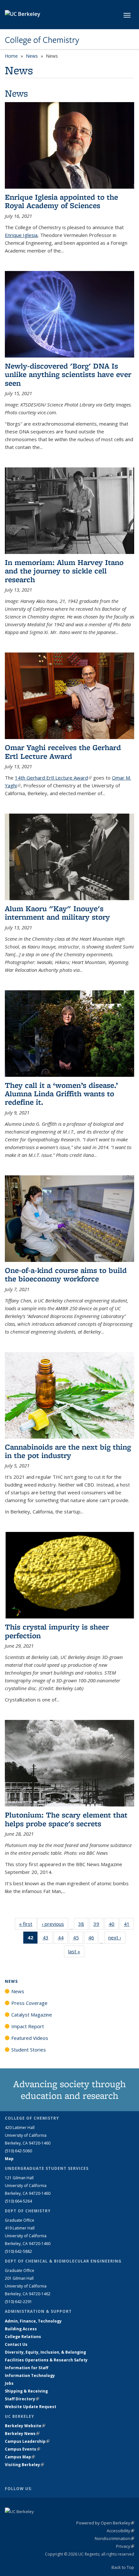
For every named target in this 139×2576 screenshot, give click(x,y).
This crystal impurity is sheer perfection (57, 1631)
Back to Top (123, 2567)
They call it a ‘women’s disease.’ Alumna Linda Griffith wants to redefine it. (61, 1094)
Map (9, 2159)
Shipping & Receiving (26, 2391)
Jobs (9, 2383)
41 (129, 1925)
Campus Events (22, 2449)
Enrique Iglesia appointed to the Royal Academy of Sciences (61, 201)
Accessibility (120, 2531)
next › (117, 1937)
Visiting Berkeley (24, 2465)
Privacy (125, 2546)
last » (76, 1951)
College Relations (23, 2337)
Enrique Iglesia (21, 235)
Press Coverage (29, 2003)
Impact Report (28, 2026)
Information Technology (30, 2376)
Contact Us (16, 2344)
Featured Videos (30, 2038)
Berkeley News (22, 2434)
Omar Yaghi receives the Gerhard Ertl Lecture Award (63, 752)
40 (114, 1925)
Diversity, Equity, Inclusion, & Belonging (45, 2352)
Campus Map (20, 2457)
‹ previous (55, 1924)
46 (93, 1939)
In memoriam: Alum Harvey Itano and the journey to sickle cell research (64, 571)
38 (83, 1925)
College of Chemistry (42, 40)
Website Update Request (31, 2407)
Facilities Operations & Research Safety (46, 2360)
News (32, 56)
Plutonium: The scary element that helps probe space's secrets (66, 1819)
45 (78, 1939)
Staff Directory (22, 2399)
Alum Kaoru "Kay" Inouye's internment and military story (57, 913)
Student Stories (29, 2050)
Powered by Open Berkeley (105, 2523)
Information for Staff (27, 2368)
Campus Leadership (27, 2441)
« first (28, 1924)
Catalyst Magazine (32, 2015)
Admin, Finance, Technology (33, 2321)
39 (98, 1925)
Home (11, 56)
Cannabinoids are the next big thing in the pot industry (68, 1451)
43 (48, 1939)
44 (63, 1939)
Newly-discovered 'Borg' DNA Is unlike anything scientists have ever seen (68, 374)
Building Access (21, 2329)
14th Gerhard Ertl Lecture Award (53, 778)
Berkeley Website (25, 2426)
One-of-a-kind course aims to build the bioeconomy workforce (66, 1274)
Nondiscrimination (114, 2538)
